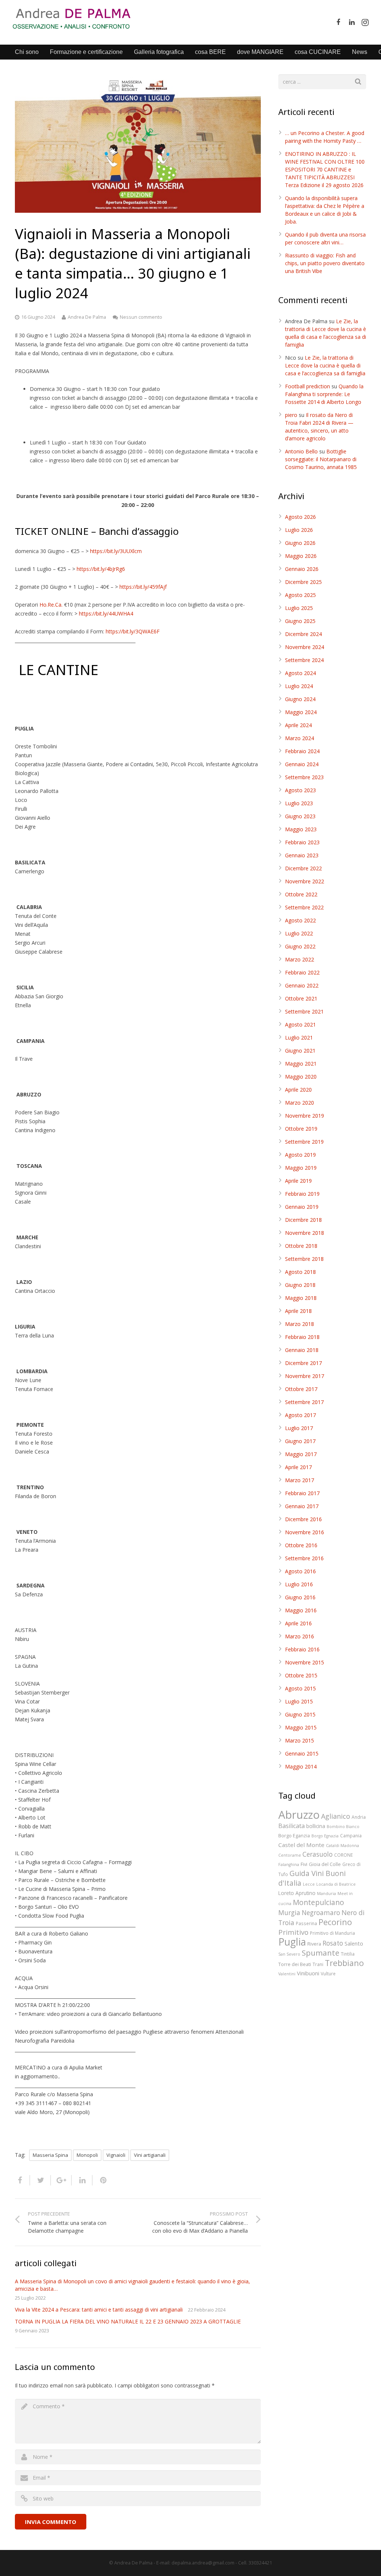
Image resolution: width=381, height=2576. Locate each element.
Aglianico (336, 1816)
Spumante (321, 1953)
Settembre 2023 (304, 777)
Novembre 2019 (305, 1116)
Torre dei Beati (295, 1964)
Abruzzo (299, 1815)
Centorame (290, 1855)
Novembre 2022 (305, 881)
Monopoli (87, 2155)
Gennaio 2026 (302, 569)
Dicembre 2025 (303, 582)
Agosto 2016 (300, 1571)
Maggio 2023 (301, 829)
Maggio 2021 (301, 1064)
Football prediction (308, 386)
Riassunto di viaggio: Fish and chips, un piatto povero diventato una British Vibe (325, 263)
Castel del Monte (301, 1845)
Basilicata (292, 1826)
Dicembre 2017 (303, 1363)
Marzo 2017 (300, 1480)
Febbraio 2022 (302, 972)
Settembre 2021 (304, 1011)
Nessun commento (141, 317)
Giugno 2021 (300, 1051)
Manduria (326, 1894)
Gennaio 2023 (302, 855)
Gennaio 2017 (302, 1506)
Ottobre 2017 (301, 1389)
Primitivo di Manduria (332, 1933)
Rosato (333, 1943)
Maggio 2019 (301, 1168)
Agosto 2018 (300, 1272)
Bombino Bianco (343, 1827)
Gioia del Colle (325, 1864)
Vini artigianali (150, 2155)
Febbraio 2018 (302, 1337)
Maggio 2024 (301, 712)
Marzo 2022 (300, 959)
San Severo (289, 1954)
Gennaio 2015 (302, 1753)
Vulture (328, 1973)
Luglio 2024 (299, 686)
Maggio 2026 (301, 556)
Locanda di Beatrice (336, 1884)
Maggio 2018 (301, 1298)
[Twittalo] (41, 2180)
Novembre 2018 (305, 1233)
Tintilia (348, 1954)
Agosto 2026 (300, 517)
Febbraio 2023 (302, 842)
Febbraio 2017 (302, 1493)
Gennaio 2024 (302, 764)
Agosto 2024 (300, 673)
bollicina (316, 1826)
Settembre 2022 (304, 907)
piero (291, 415)
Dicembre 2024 (303, 634)
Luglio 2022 (299, 933)
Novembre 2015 (305, 1662)
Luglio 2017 (299, 1428)
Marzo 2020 (300, 1103)
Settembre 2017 (304, 1402)
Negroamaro (321, 1913)
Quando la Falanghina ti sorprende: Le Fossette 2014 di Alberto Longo (324, 394)
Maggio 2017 (301, 1454)
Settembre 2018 (304, 1259)
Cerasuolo (318, 1854)
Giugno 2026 (300, 543)
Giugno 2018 (300, 1285)
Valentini (287, 1974)
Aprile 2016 (298, 1623)
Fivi (304, 1864)
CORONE (343, 1855)
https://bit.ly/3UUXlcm (116, 551)
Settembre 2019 (304, 1142)
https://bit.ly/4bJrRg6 (101, 569)
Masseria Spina (50, 2155)
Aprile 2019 (298, 1181)
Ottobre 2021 (301, 998)
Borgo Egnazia (325, 1836)
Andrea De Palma (87, 317)
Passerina (306, 1923)
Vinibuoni (308, 1973)
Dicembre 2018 (303, 1220)
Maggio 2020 (301, 1077)
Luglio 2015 (299, 1701)
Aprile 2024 (298, 725)
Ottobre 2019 (301, 1129)
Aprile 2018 (298, 1311)
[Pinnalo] (100, 2180)
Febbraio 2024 (302, 751)
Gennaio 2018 (302, 1350)
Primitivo (293, 1932)
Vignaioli (116, 2155)
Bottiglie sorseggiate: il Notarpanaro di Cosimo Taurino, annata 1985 (321, 459)
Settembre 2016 (304, 1558)
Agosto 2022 (300, 920)
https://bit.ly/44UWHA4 (106, 614)
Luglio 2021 (299, 1038)
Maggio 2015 (301, 1727)
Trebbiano (344, 1963)
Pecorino (335, 1922)
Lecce (309, 1884)
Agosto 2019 (300, 1155)
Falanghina (289, 1864)
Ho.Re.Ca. (51, 605)
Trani (318, 1964)
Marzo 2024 (300, 738)
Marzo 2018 (300, 1324)
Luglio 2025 (299, 608)
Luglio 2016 (299, 1584)
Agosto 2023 (300, 790)
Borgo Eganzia (294, 1835)
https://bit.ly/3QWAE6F (133, 631)
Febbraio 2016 (302, 1649)
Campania (351, 1835)
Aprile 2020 (298, 1090)
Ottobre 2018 (301, 1246)
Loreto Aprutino (297, 1893)
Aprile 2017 (298, 1467)
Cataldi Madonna (342, 1846)
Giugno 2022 (300, 946)
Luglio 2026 (299, 530)
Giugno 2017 (300, 1441)
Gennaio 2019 (302, 1207)
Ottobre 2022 (301, 894)
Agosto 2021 (300, 1024)
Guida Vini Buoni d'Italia (312, 1878)
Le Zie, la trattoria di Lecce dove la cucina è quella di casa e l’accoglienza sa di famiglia (325, 365)
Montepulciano (318, 1902)
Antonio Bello (301, 451)
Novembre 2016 (305, 1532)
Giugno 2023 (300, 816)
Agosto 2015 (300, 1688)
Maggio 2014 (301, 1766)
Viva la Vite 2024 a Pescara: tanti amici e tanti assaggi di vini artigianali (99, 2310)
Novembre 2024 (305, 647)
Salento (354, 1943)
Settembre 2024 (304, 660)
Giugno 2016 (300, 1597)
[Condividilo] (23, 2180)
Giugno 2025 (300, 621)
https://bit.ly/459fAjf (143, 587)
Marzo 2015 (300, 1740)
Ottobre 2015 (301, 1675)
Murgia (289, 1913)
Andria (359, 1817)
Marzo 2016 (300, 1636)
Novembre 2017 (305, 1376)
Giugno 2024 (300, 699)
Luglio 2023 (299, 803)
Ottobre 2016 (301, 1545)
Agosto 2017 (300, 1415)
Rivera (314, 1944)
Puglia (292, 1942)
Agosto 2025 (300, 595)
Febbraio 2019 (302, 1194)
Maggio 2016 (301, 1610)
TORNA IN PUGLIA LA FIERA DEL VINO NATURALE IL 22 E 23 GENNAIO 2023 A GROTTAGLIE (129, 2321)
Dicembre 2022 (303, 868)
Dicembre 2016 (303, 1519)
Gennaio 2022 (302, 985)
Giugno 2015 (300, 1714)
